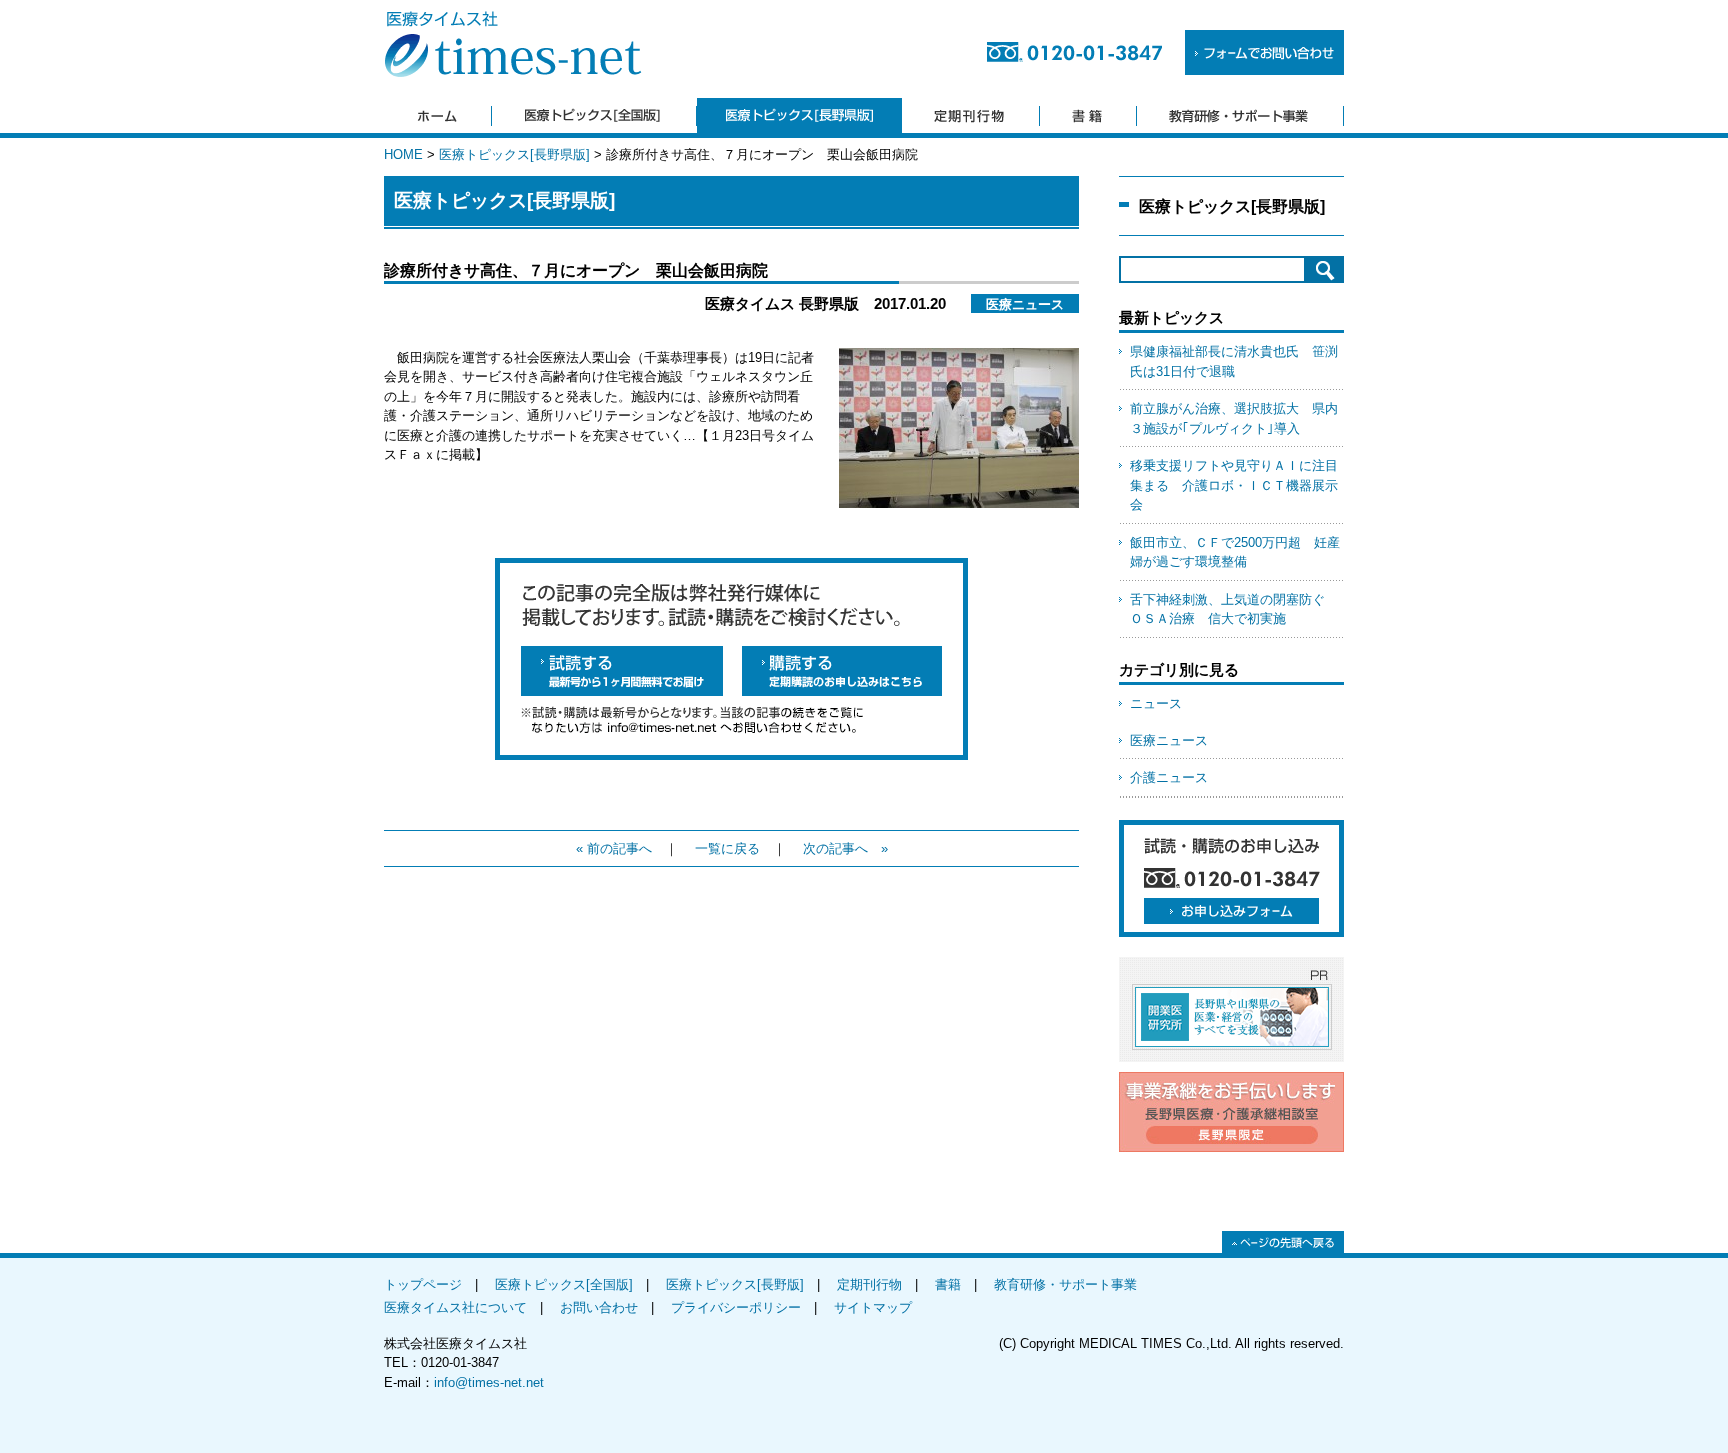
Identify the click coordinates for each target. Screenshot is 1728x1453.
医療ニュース (1169, 740)
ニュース (1156, 703)
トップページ (423, 1284)
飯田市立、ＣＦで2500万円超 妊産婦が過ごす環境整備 (1235, 552)
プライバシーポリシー (736, 1307)
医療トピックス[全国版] (564, 1284)
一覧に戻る (727, 848)
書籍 (948, 1284)
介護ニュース (1169, 777)
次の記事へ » (845, 848)
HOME (403, 154)
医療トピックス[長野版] (735, 1284)
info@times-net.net (489, 1382)
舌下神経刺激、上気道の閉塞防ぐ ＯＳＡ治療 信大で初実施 (1234, 609)
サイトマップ (873, 1307)
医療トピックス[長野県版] (514, 154)
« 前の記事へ (614, 848)
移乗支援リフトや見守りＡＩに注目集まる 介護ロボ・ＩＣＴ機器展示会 (1234, 485)
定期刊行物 (869, 1284)
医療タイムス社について (455, 1307)
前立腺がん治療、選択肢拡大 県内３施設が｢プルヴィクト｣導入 (1234, 418)
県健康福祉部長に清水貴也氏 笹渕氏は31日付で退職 (1234, 361)
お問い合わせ (599, 1307)
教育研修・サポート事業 (1065, 1284)
